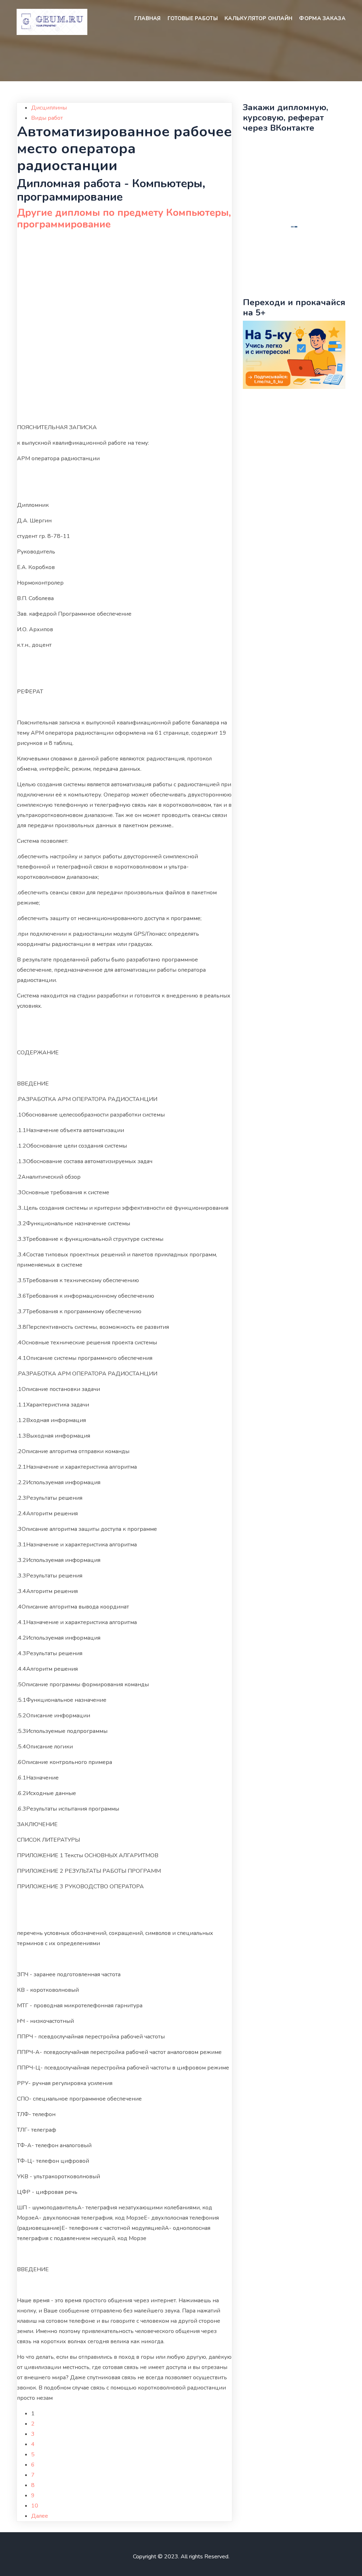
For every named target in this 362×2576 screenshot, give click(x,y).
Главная (148, 18)
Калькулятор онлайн (258, 18)
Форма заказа (322, 18)
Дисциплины (49, 108)
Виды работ (47, 118)
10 (35, 2506)
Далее (40, 2516)
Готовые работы (193, 18)
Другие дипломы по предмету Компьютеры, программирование (124, 219)
